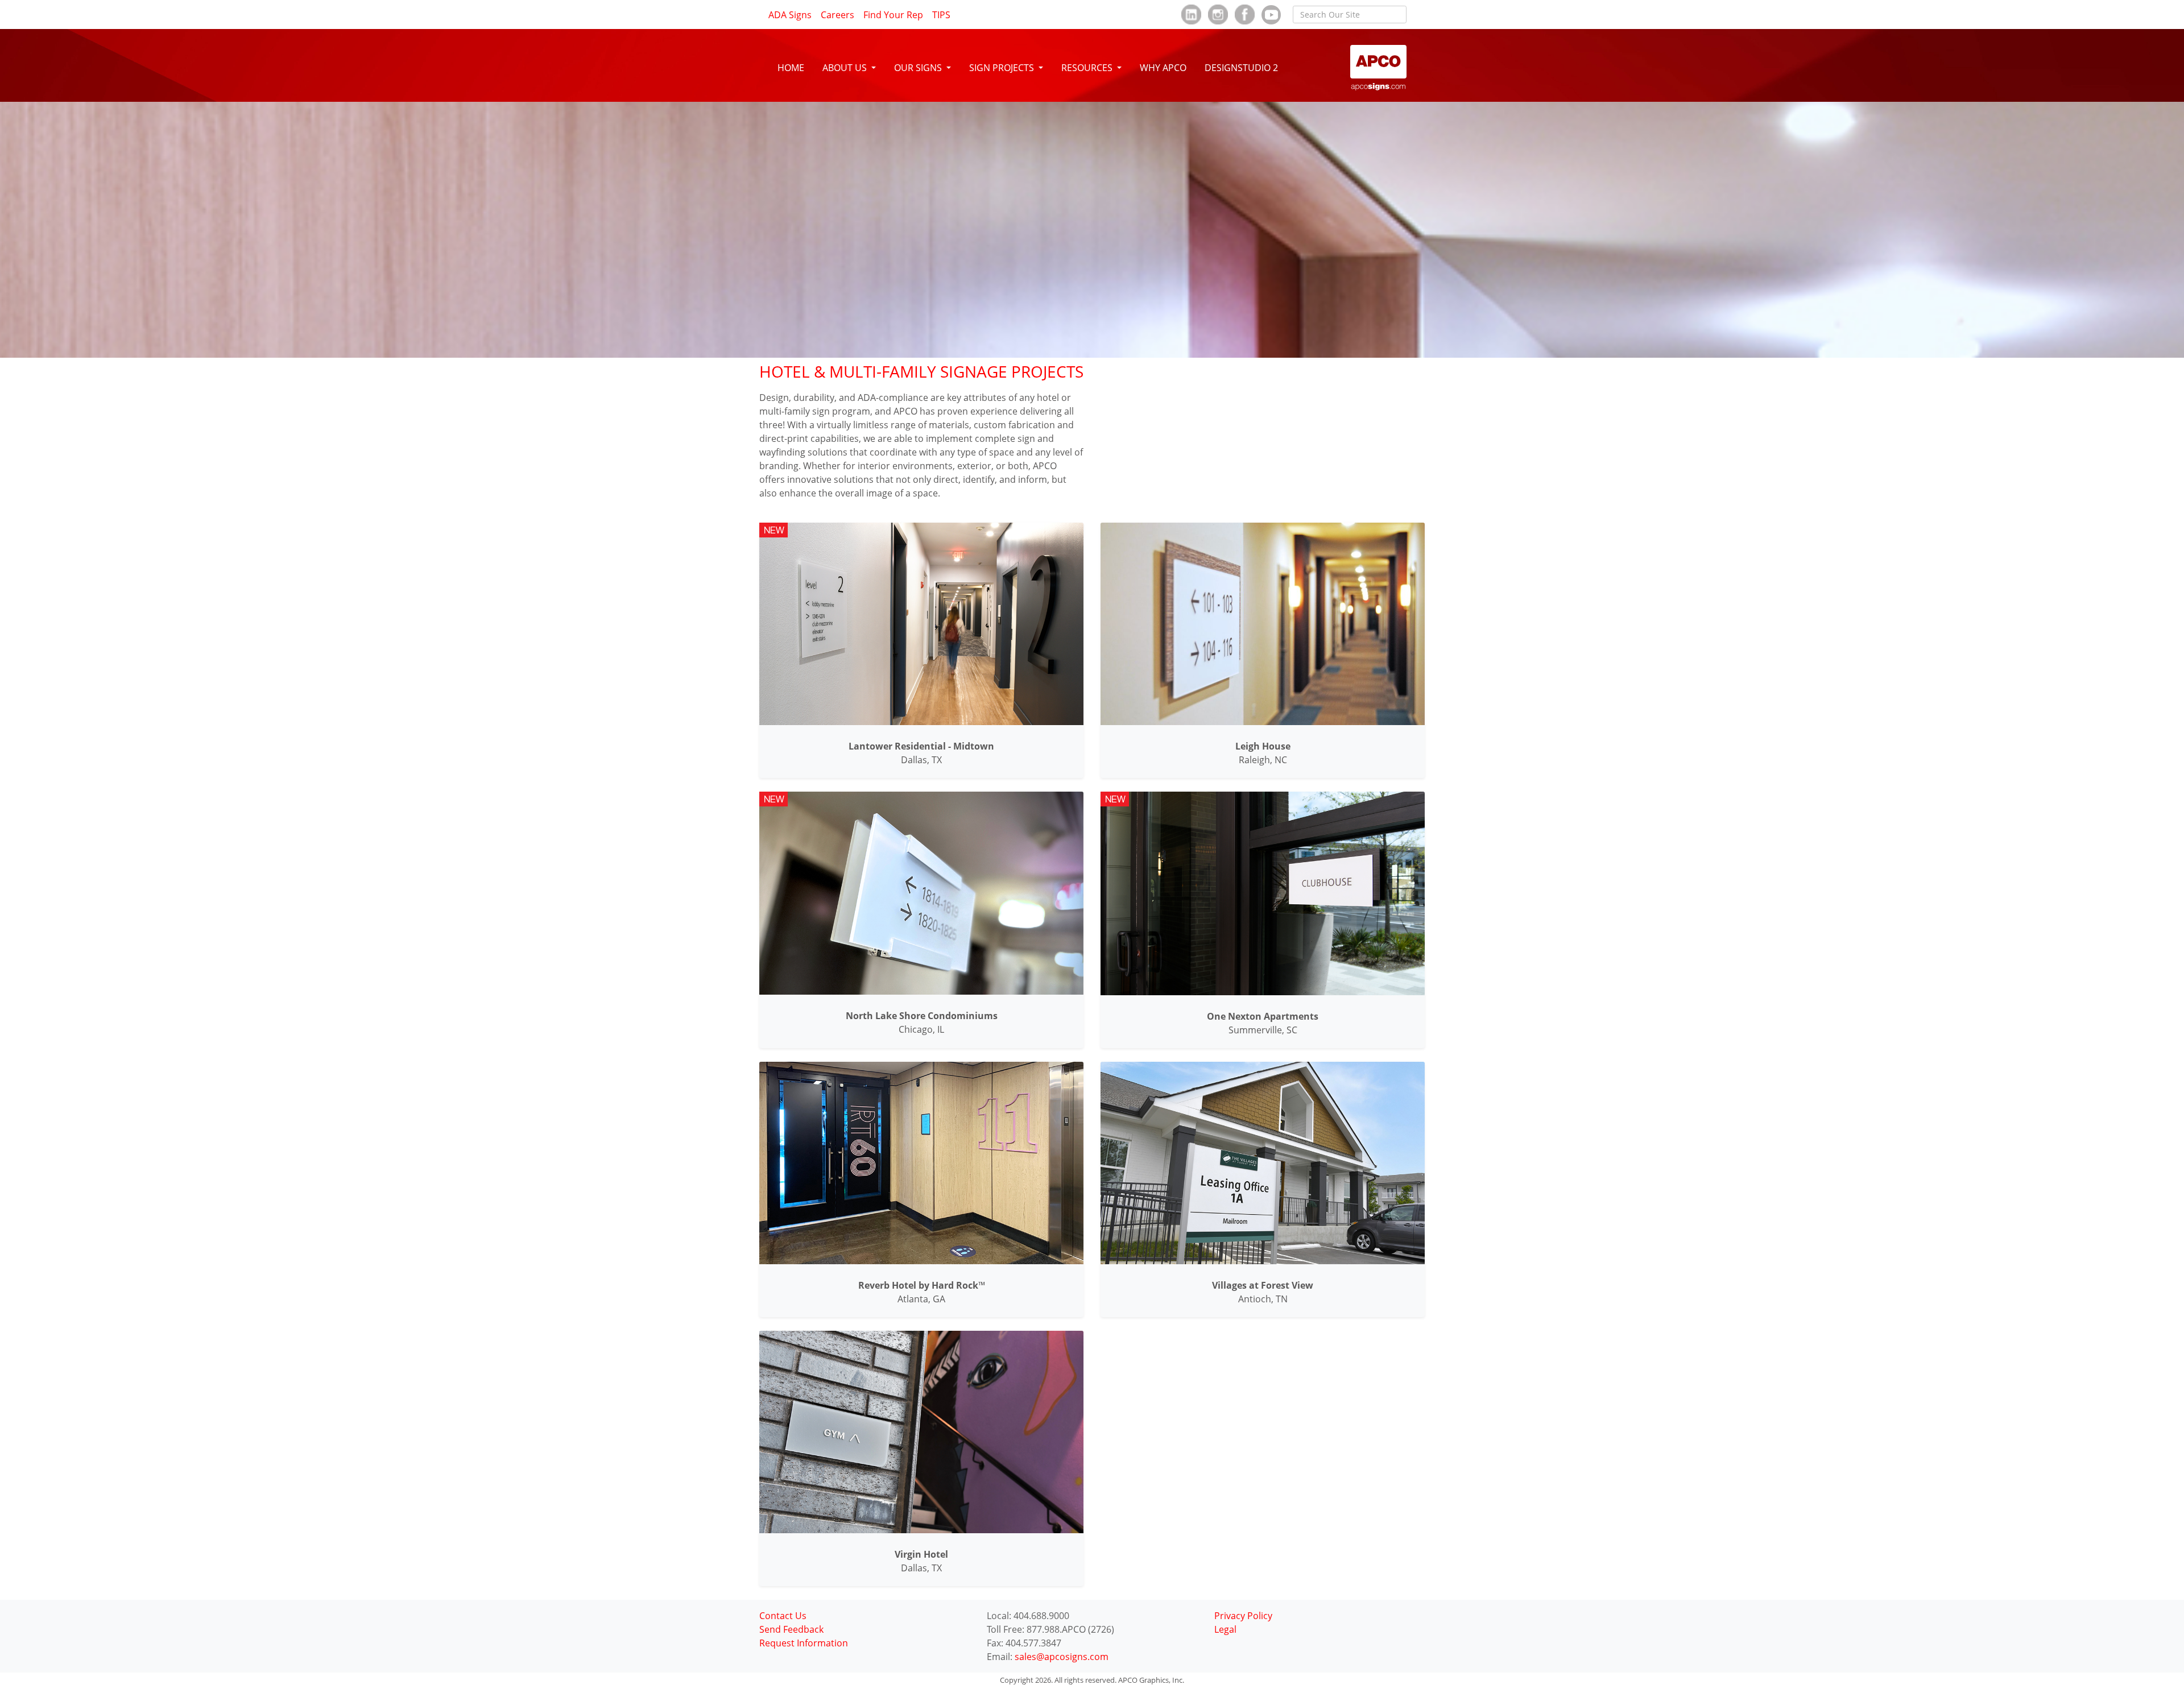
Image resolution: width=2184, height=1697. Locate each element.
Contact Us (783, 1616)
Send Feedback (791, 1629)
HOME (791, 68)
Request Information (804, 1643)
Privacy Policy (1243, 1616)
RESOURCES (1088, 68)
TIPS (941, 15)
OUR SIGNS (919, 68)
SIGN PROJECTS (1003, 68)
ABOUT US (846, 68)
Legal (1225, 1629)
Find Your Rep (893, 15)
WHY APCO (1163, 68)
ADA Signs (790, 15)
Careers (837, 15)
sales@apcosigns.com (1062, 1657)
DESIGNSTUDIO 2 (1241, 68)
